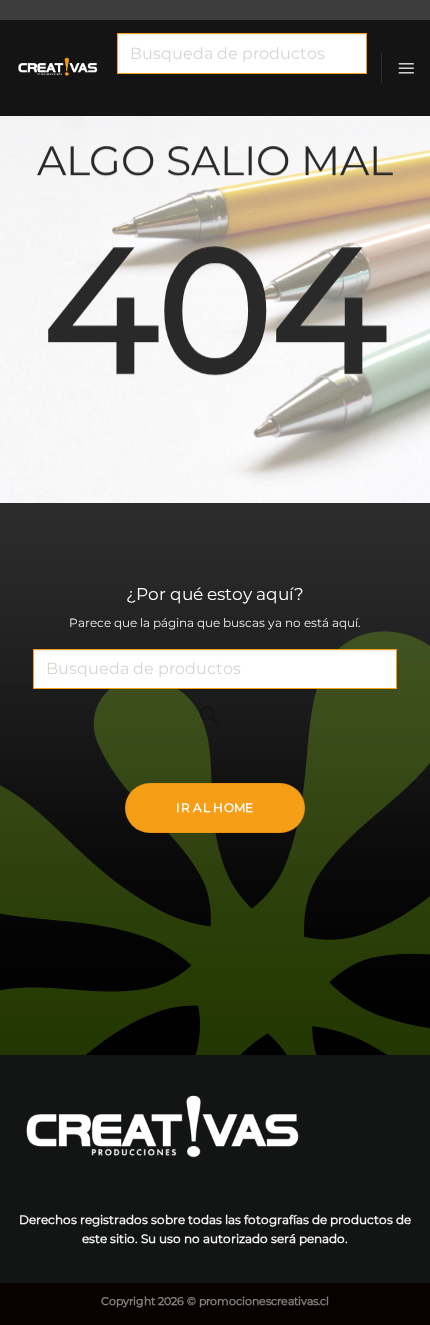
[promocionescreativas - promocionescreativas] (58, 68)
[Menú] (406, 68)
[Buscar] (139, 88)
